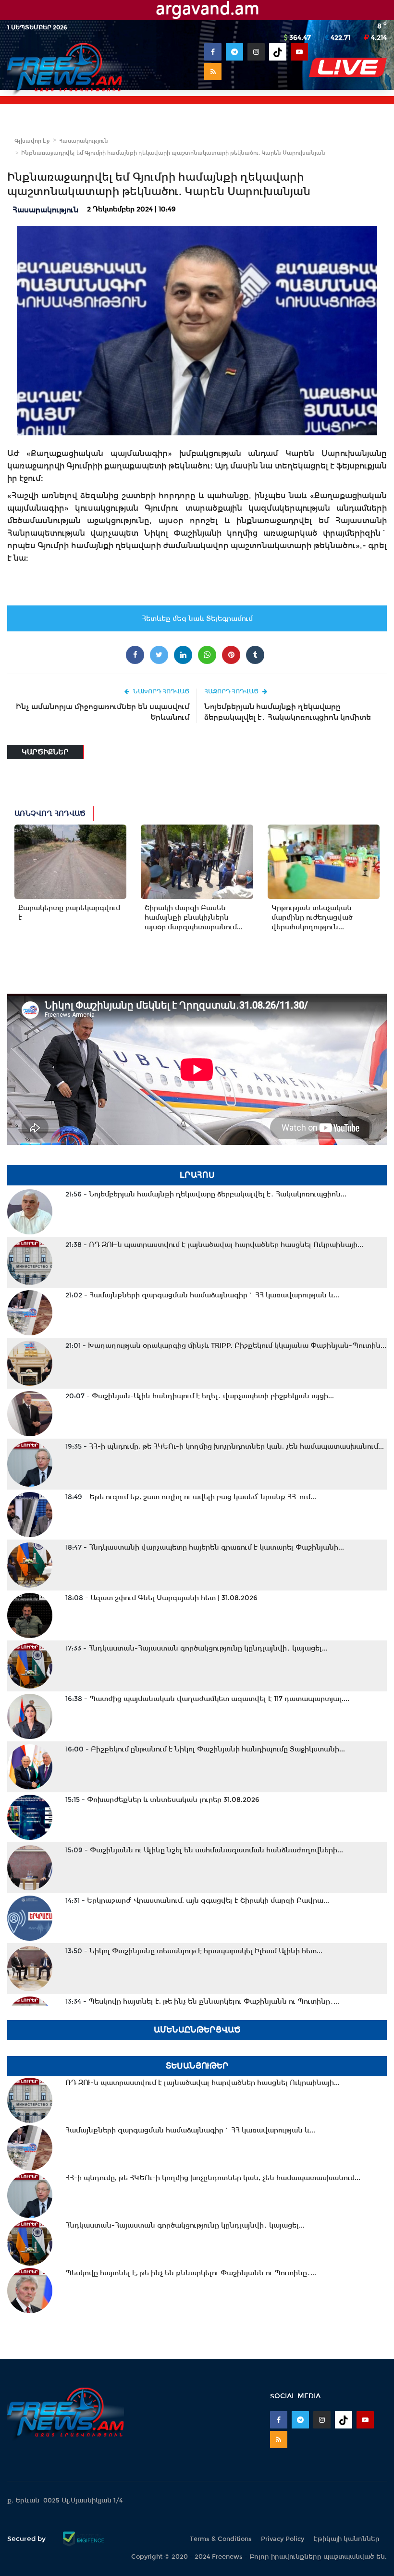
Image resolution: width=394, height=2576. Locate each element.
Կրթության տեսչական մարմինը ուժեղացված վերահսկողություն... (312, 917)
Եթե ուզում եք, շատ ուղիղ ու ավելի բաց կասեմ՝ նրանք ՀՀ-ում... (191, 1497)
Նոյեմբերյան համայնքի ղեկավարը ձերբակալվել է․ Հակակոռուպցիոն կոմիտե (288, 712)
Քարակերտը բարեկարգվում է (69, 912)
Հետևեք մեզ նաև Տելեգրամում (197, 618)
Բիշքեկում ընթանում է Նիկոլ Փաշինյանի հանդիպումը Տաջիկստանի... (205, 1749)
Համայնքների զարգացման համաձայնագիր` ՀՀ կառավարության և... (202, 1295)
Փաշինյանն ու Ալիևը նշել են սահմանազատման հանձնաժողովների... (204, 1850)
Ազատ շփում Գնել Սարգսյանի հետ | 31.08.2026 (161, 1598)
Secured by (27, 2539)
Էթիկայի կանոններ (346, 2539)
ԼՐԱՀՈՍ (197, 1175)
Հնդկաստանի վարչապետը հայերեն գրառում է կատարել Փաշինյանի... (205, 1547)
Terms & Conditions (221, 2539)
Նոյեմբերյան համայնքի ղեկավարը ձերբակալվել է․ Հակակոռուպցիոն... (206, 1194)
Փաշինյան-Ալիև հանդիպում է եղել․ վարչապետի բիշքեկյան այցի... (200, 1396)
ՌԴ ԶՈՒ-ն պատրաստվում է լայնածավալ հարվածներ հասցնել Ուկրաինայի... (214, 1245)
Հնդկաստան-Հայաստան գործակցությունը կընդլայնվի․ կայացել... (197, 1648)
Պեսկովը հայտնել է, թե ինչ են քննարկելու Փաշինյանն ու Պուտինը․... (202, 2001)
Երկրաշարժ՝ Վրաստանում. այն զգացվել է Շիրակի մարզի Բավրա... (197, 1900)
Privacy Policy (283, 2539)
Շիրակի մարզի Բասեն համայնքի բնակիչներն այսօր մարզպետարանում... (194, 917)
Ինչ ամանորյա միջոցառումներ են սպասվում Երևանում (103, 712)
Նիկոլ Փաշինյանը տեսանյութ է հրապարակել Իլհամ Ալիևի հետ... (194, 1951)
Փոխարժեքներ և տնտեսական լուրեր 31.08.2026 (162, 1800)
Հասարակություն (84, 141)
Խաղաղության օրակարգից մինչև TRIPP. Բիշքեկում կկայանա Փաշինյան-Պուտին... (226, 1345)
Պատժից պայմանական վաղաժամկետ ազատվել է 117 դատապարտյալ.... (207, 1699)
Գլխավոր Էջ (32, 141)
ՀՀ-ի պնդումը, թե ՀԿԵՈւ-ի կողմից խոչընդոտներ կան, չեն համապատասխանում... (225, 1446)
